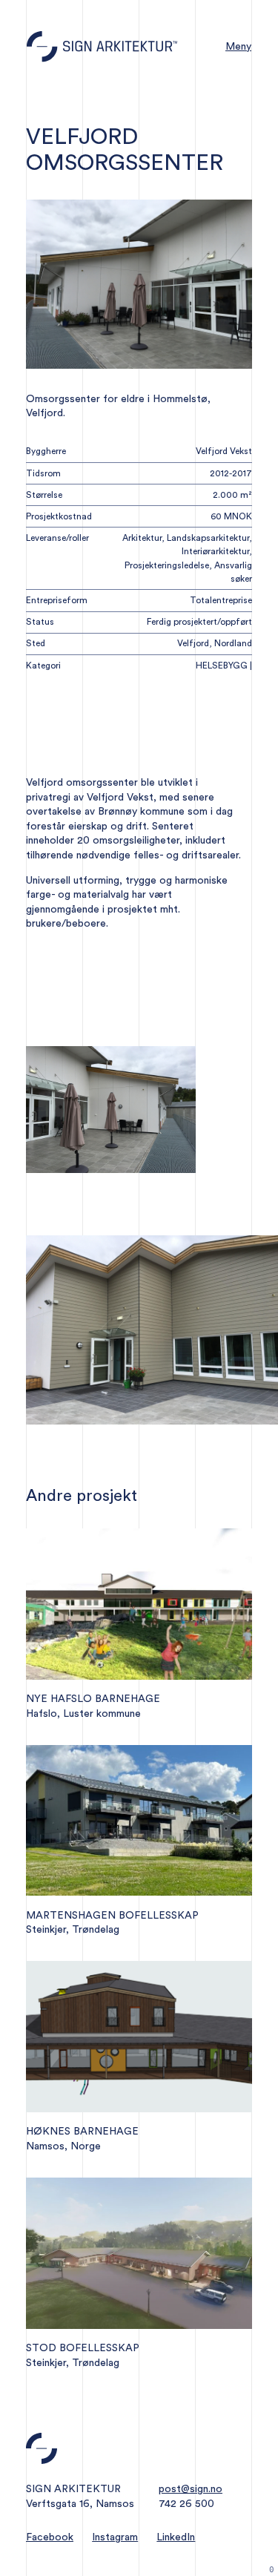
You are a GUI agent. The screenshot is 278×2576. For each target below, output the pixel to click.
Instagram (115, 2537)
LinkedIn (176, 2537)
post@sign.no (191, 2489)
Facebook (50, 2537)
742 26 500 (186, 2504)
